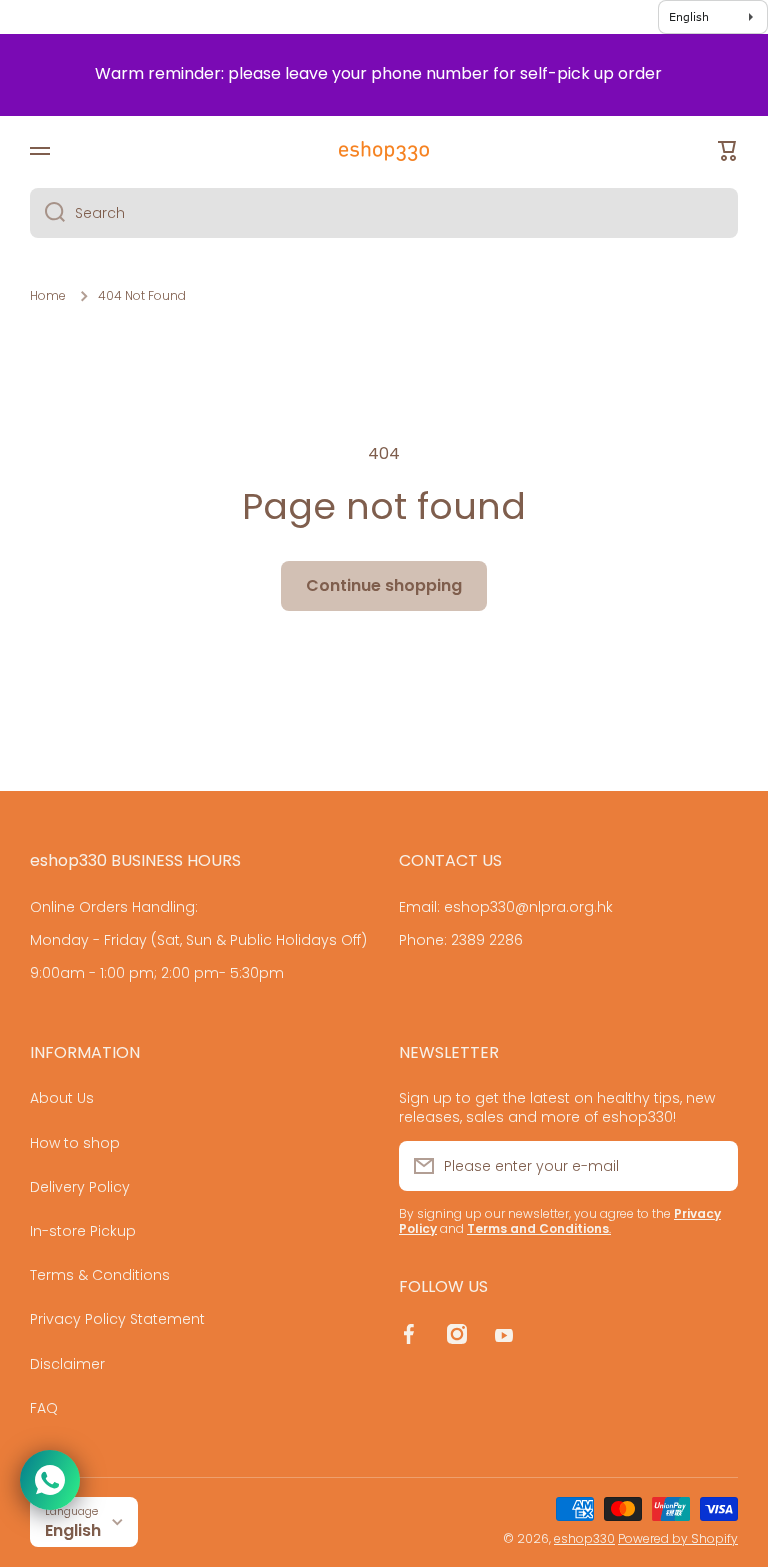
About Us (62, 1098)
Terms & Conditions (100, 1275)
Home (48, 296)
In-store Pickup (83, 1231)
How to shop (75, 1143)
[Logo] (384, 151)
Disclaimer (67, 1364)
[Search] (47, 213)
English (73, 1530)
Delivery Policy (80, 1187)
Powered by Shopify (678, 1538)
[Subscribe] (713, 1166)
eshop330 (584, 1538)
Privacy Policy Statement (117, 1319)
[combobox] (384, 213)
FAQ (44, 1407)
